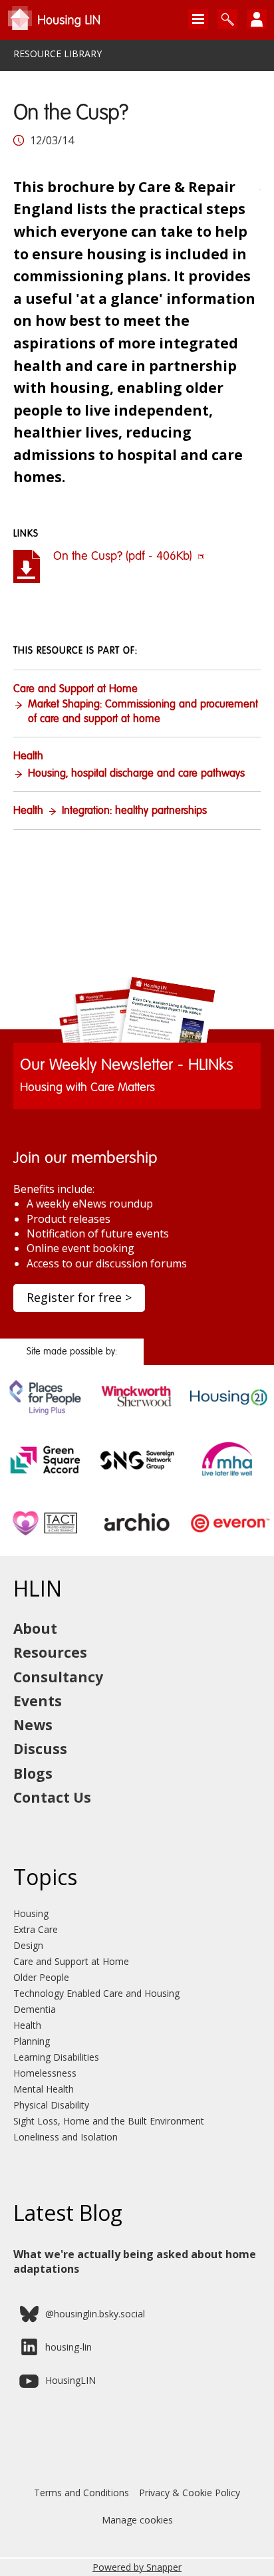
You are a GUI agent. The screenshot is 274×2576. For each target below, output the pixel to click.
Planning (32, 2041)
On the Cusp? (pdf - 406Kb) (124, 557)
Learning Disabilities (56, 2057)
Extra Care (36, 1929)
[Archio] (137, 1542)
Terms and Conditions (81, 2493)
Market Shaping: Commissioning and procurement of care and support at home (143, 712)
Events (38, 1701)
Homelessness (45, 2073)
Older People (41, 1977)
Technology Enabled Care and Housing (96, 1993)
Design (28, 1945)
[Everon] (228, 1542)
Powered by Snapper (137, 2567)
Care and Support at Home (75, 690)
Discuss (40, 1749)
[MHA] (228, 1479)
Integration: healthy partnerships (134, 811)
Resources (50, 1652)
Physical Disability (51, 2105)
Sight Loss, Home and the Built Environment (109, 2121)
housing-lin (68, 2347)
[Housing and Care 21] (228, 1416)
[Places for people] (46, 1416)
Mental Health (44, 2089)
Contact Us (52, 1797)
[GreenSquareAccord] (46, 1479)
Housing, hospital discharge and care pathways (136, 774)
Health (28, 757)
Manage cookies (137, 2520)
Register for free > (79, 1297)
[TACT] (46, 1542)
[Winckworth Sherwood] (137, 1416)
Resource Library (58, 54)
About (35, 1628)
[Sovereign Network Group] (137, 1479)
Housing (31, 1913)
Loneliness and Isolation (66, 2137)
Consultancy (58, 1677)
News (33, 1725)
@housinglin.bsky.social (95, 2314)
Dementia (35, 2009)
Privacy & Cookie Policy (190, 2493)
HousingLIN (70, 2380)
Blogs (33, 1773)
